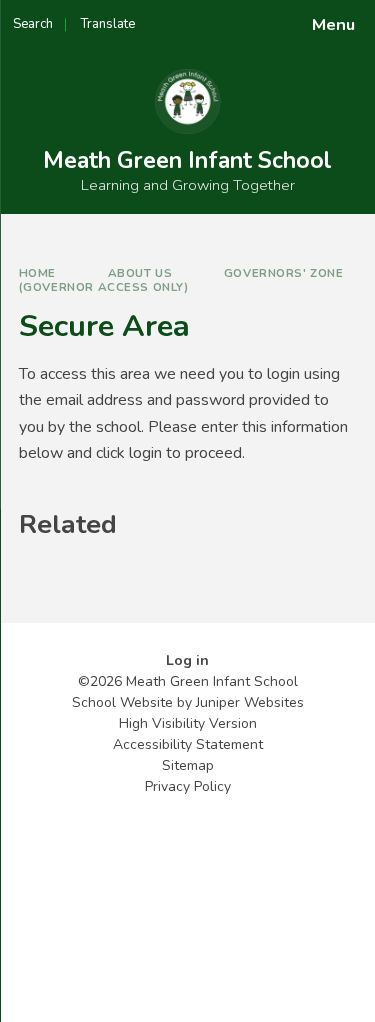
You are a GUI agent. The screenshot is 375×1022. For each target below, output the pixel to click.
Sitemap (188, 765)
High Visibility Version (188, 723)
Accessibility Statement (188, 744)
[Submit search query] (244, 18)
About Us (140, 273)
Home (37, 273)
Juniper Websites (250, 702)
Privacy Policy (188, 786)
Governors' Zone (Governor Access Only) (181, 280)
